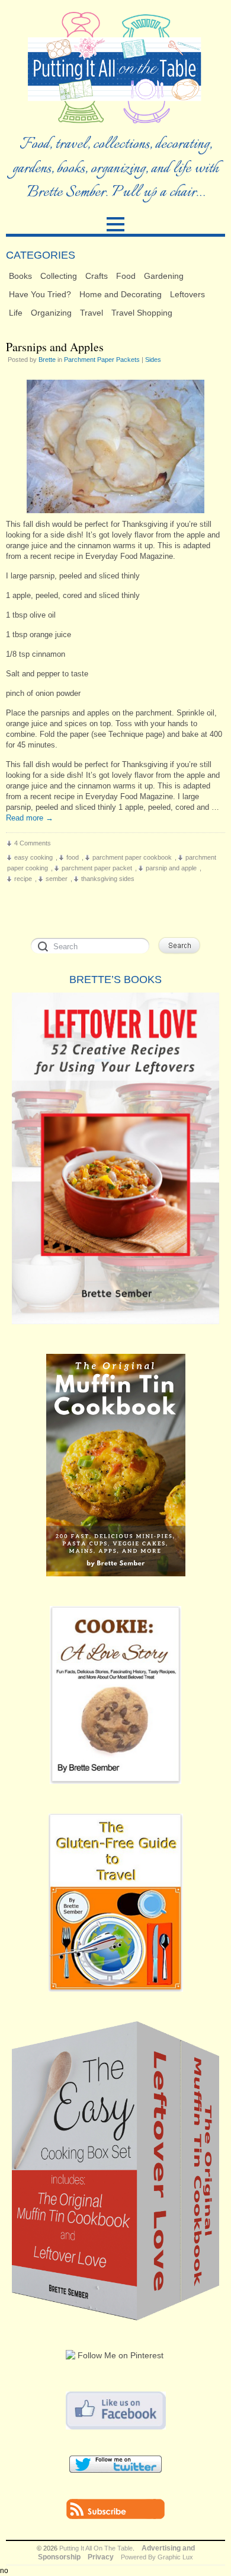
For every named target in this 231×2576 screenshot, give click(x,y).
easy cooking (33, 857)
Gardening (164, 276)
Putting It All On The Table (96, 2548)
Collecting (59, 276)
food (73, 857)
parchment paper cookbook (132, 857)
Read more (30, 818)
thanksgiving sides (108, 879)
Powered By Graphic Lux (157, 2557)
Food (126, 276)
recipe (23, 879)
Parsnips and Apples (55, 347)
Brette (47, 360)
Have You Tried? (40, 294)
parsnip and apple (171, 868)
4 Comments (33, 843)
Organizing (51, 313)
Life (16, 313)
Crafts (97, 276)
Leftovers (187, 294)
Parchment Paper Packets (102, 360)
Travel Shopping (142, 313)
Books (20, 276)
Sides (153, 360)
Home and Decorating (121, 294)
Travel (92, 313)
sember (57, 879)
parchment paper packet (97, 868)
